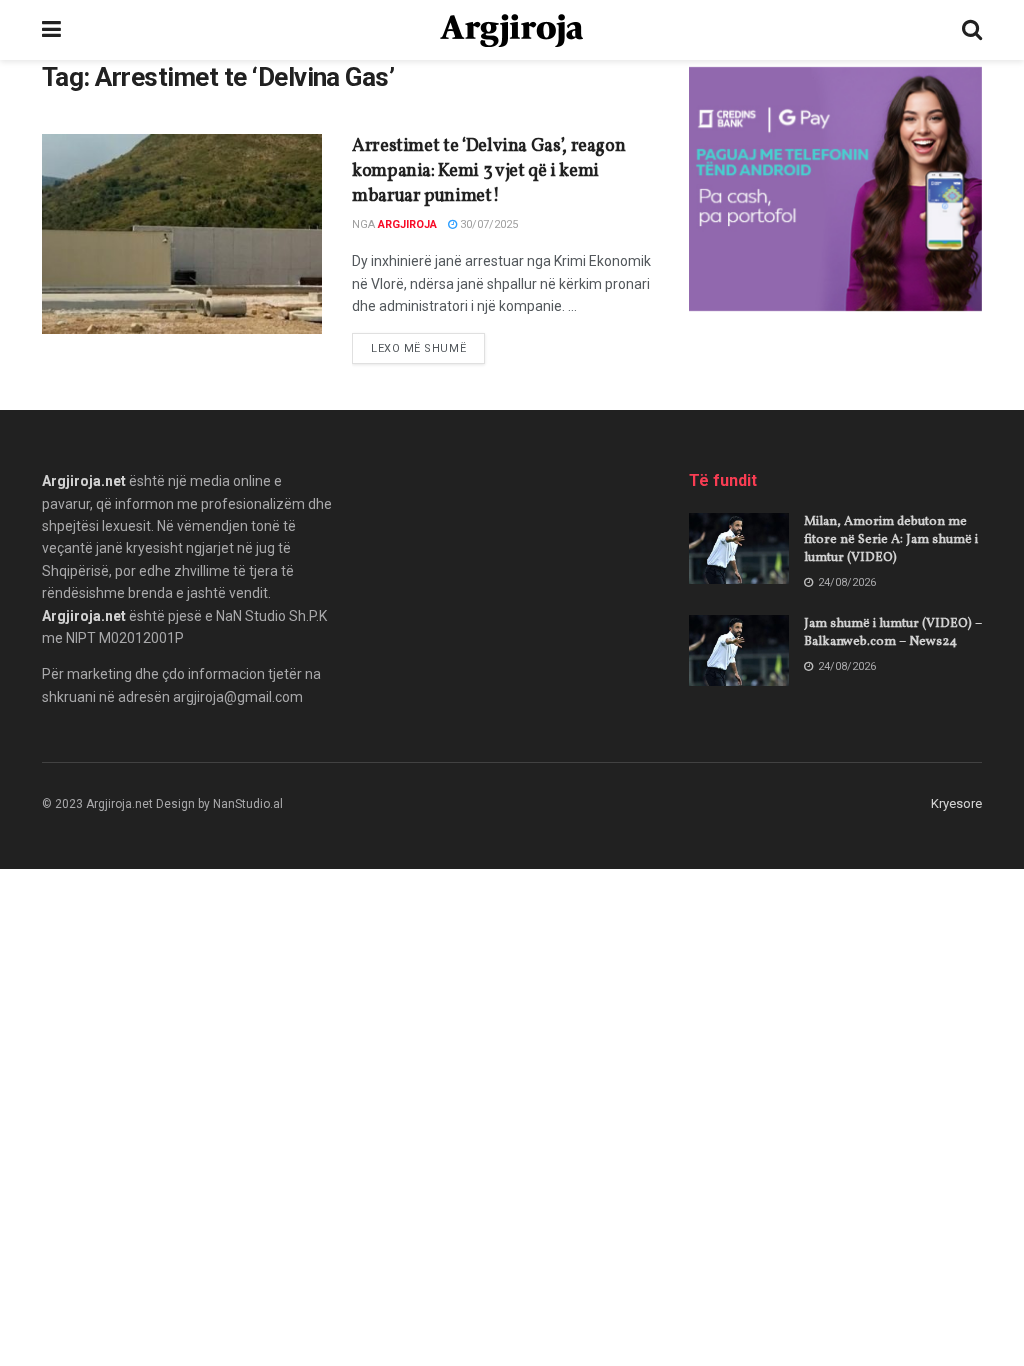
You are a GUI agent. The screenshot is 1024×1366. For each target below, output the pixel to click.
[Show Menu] (51, 30)
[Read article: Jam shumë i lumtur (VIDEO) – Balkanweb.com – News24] (739, 651)
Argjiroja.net (84, 481)
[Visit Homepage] (511, 30)
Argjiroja (407, 224)
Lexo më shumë (428, 348)
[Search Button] (972, 30)
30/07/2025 (487, 224)
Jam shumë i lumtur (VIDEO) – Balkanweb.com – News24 (893, 633)
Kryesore (956, 803)
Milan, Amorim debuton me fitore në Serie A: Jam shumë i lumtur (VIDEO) (891, 540)
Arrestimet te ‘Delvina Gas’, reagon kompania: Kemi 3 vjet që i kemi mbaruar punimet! (488, 171)
